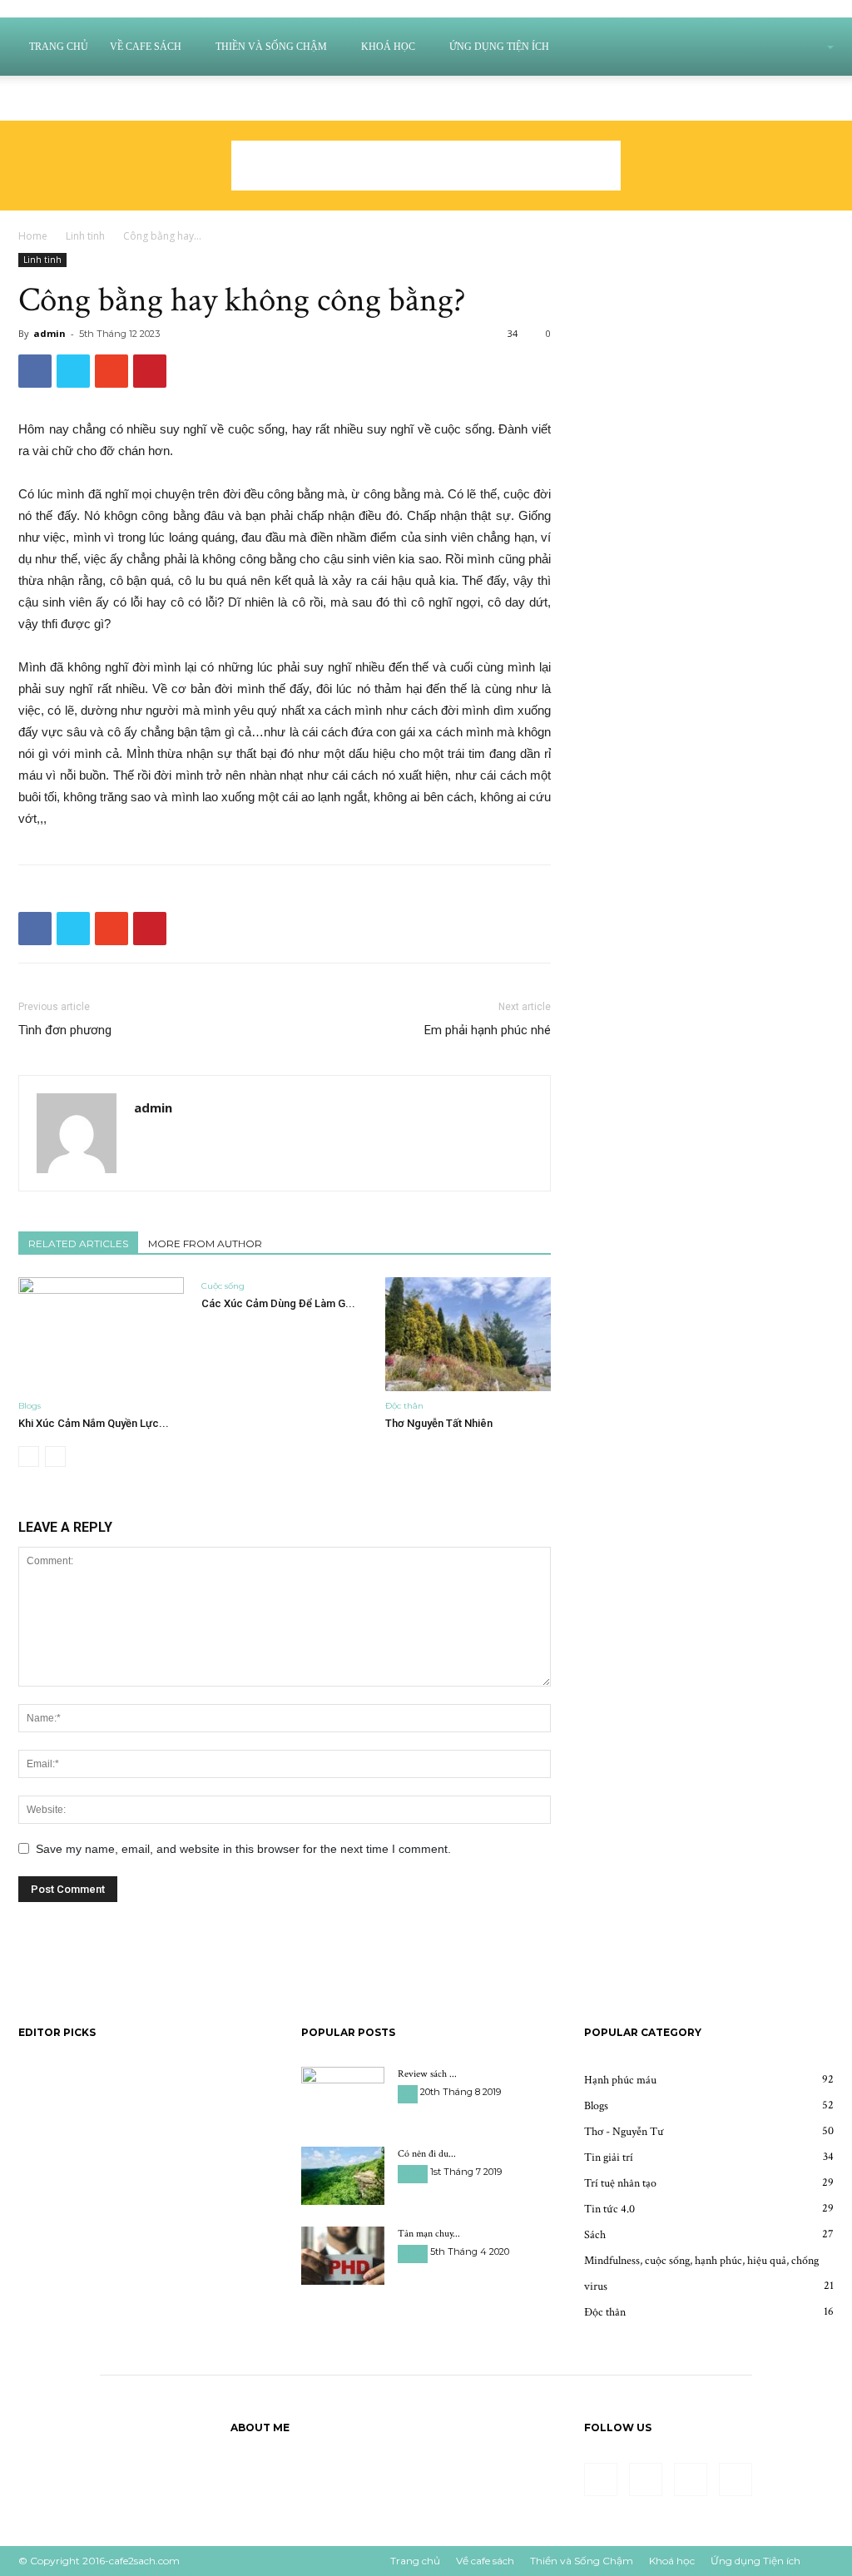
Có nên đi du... (427, 2154)
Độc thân (404, 1406)
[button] (809, 48)
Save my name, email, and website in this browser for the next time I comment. (243, 1849)
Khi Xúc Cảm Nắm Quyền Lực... (94, 1423)
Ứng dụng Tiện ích (499, 47)
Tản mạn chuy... (429, 2234)
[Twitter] (57, 98)
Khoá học (388, 47)
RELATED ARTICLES (78, 1243)
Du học (413, 2174)
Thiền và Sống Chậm (271, 47)
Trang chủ (59, 47)
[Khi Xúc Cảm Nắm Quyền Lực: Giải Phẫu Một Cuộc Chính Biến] (101, 1334)
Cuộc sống (223, 1286)
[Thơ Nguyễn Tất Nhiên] (468, 1334)
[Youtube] (111, 98)
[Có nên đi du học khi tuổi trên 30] (343, 2176)
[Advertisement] (426, 166)
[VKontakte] (84, 98)
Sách (408, 2094)
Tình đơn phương (65, 1030)
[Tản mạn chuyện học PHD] (343, 2256)
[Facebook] (29, 98)
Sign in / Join (298, 98)
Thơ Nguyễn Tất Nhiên (439, 1423)
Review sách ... (427, 2074)
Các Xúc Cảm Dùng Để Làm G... (278, 1303)
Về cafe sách (146, 47)
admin (50, 333)
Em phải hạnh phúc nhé (488, 1030)
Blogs (30, 1406)
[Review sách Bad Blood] (343, 2096)
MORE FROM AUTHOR (205, 1243)
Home (33, 236)
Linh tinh (85, 236)
